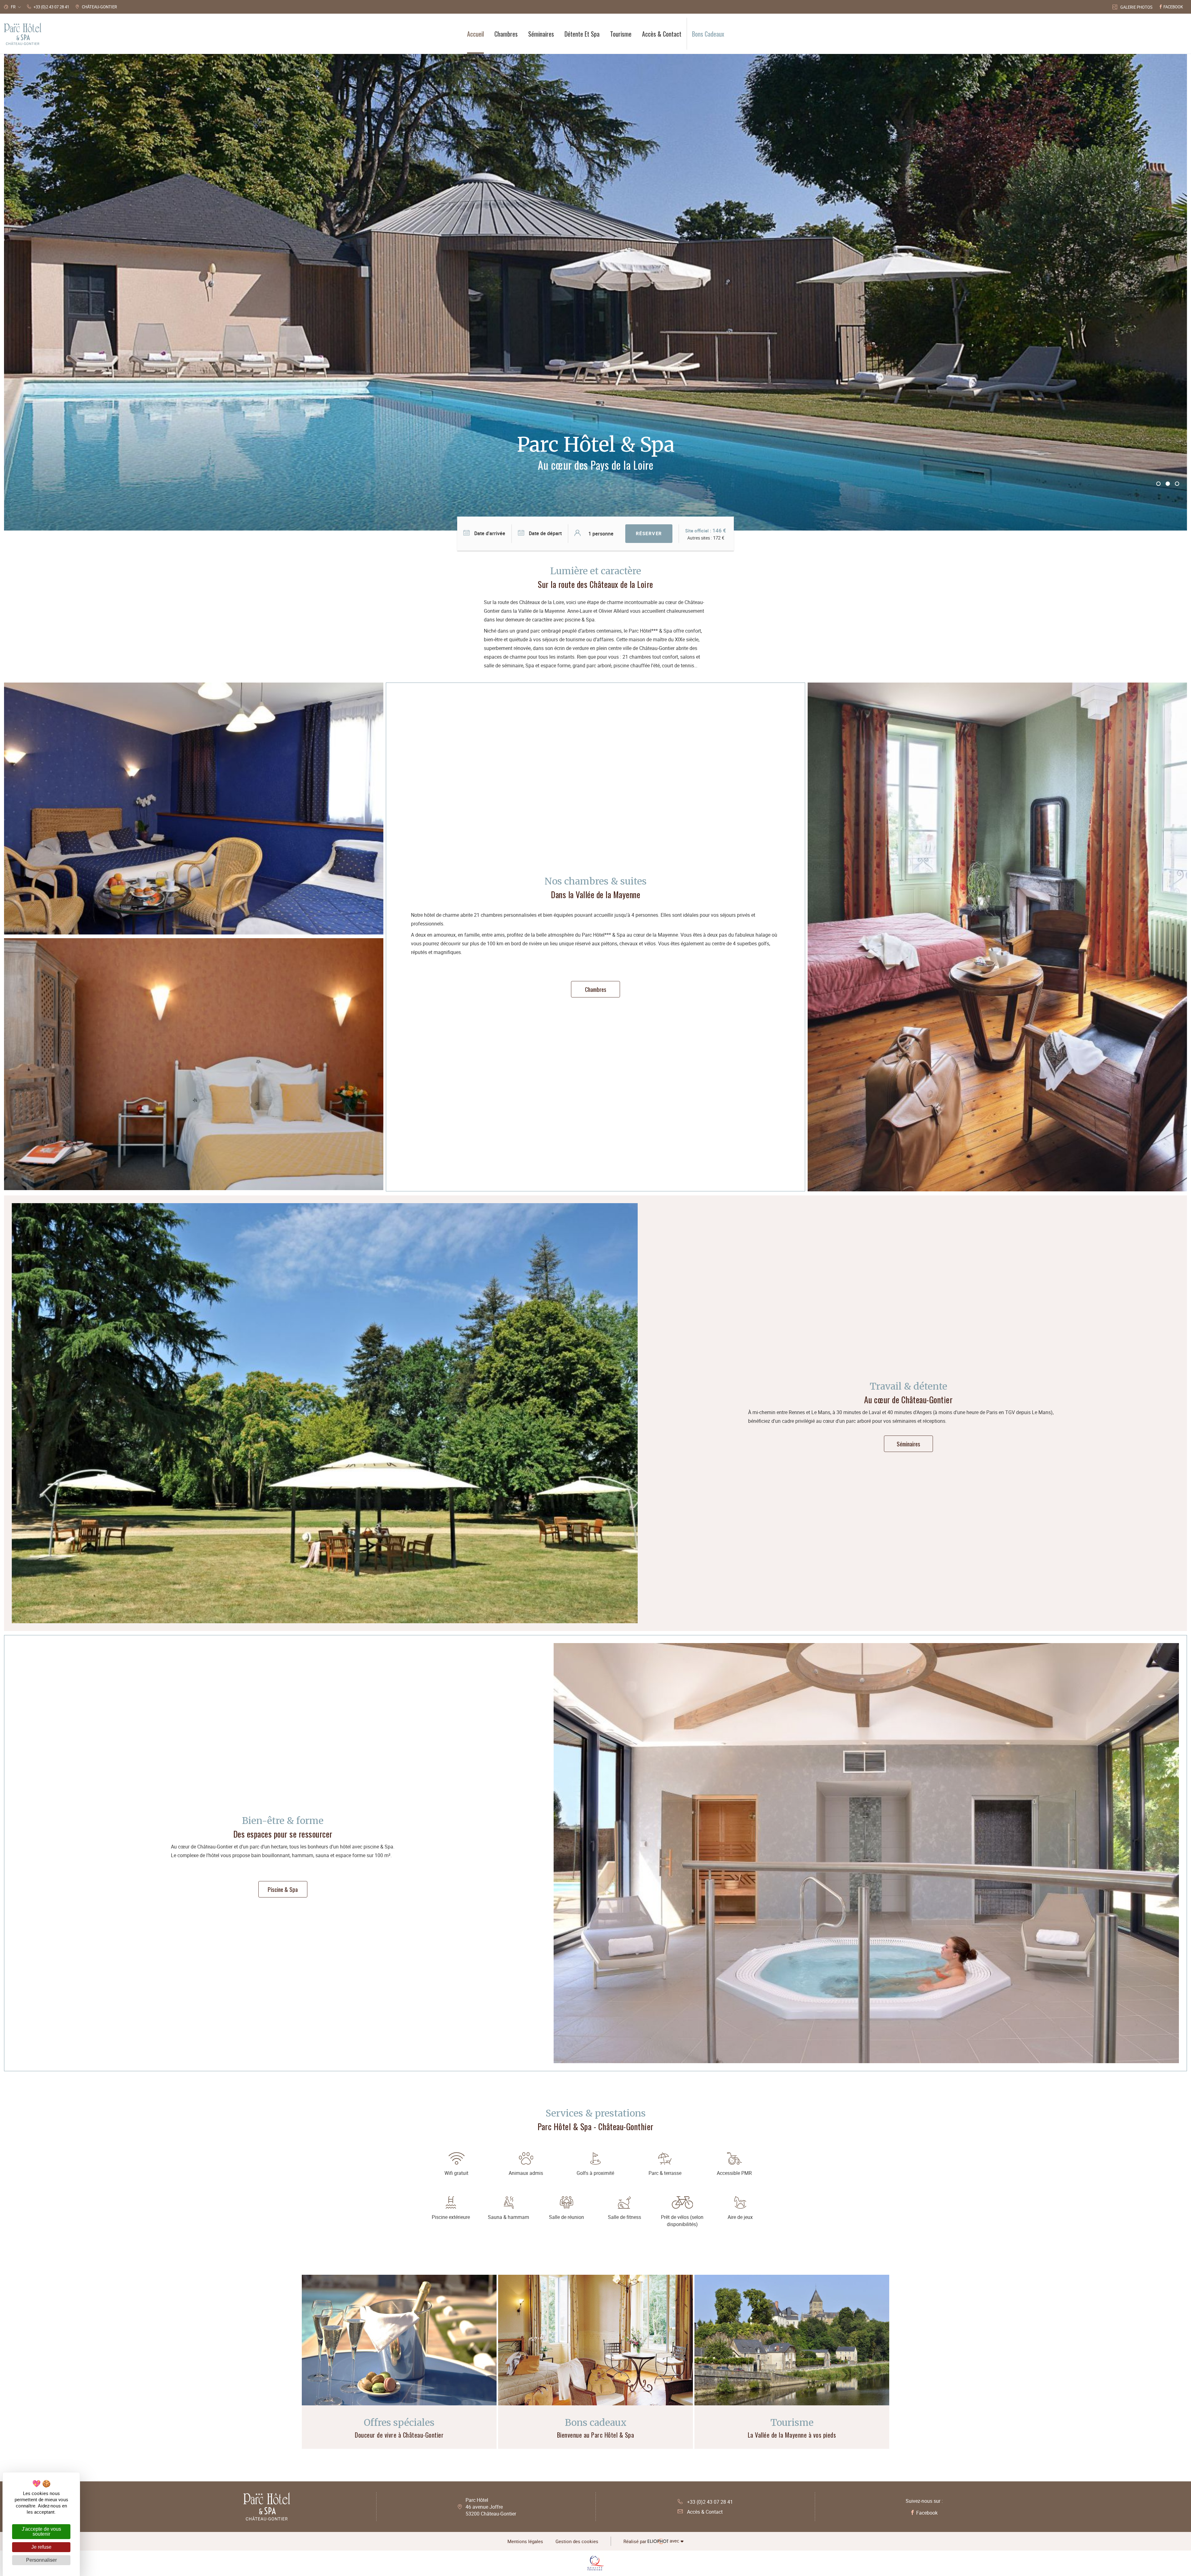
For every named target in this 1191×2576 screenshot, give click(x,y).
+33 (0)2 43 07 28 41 (710, 2502)
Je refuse (41, 2547)
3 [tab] (1177, 484)
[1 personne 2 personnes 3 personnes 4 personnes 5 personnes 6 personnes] (597, 534)
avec (653, 2541)
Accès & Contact (705, 2512)
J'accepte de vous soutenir (41, 2531)
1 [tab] (1158, 484)
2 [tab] (1168, 484)
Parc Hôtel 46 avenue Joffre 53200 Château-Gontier (491, 2507)
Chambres (596, 989)
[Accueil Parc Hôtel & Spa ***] (23, 34)
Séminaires (908, 1444)
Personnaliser (41, 2560)
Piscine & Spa (283, 1889)
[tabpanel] (595, 292)
